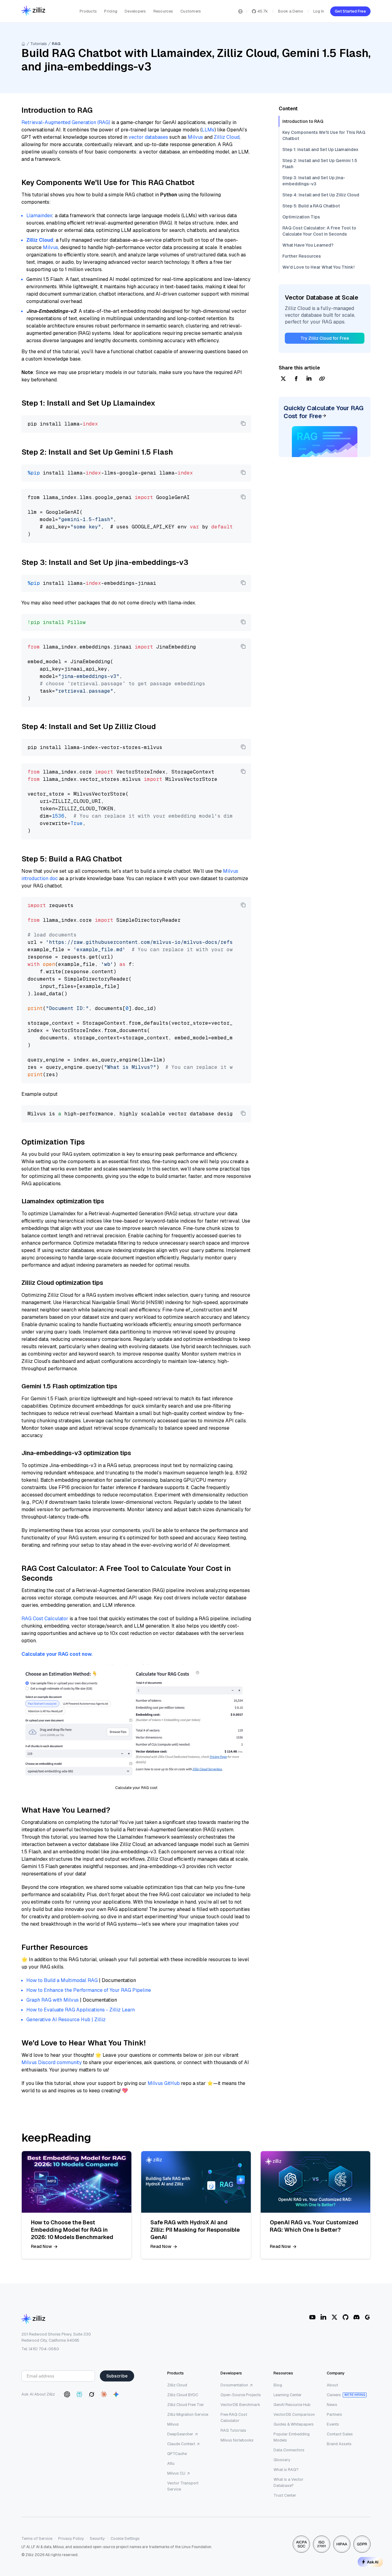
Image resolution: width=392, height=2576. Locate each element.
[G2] (367, 2317)
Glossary (282, 2460)
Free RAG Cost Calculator (234, 2417)
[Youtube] (312, 2317)
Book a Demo (291, 11)
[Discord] (356, 2317)
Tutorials (39, 44)
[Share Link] (322, 379)
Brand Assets (339, 2444)
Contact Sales (340, 2434)
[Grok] (92, 2394)
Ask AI (373, 2562)
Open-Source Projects (241, 2395)
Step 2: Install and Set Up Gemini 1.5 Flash (320, 164)
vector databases (148, 137)
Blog (278, 2385)
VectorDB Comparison (294, 2414)
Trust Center (285, 2495)
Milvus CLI (176, 2473)
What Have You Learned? (308, 245)
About (332, 2385)
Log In (319, 11)
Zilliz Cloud (227, 137)
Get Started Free (350, 11)
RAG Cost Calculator (45, 1619)
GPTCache (177, 2454)
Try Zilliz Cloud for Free (325, 338)
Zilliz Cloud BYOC (183, 2395)
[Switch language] (240, 11)
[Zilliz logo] (33, 11)
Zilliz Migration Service (188, 2414)
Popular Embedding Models (292, 2437)
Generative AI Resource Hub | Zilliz (66, 2020)
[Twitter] (334, 2317)
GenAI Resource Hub (292, 2405)
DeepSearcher (180, 2434)
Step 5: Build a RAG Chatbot (311, 206)
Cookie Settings (125, 2538)
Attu (171, 2463)
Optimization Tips (301, 217)
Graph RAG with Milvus (53, 2000)
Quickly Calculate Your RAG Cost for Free (324, 412)
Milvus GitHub (164, 2083)
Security (97, 2538)
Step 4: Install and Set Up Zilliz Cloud (321, 195)
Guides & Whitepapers (294, 2424)
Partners (334, 2414)
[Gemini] (116, 2394)
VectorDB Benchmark (240, 2405)
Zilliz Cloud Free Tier (186, 2405)
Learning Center (288, 2395)
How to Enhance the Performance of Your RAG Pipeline (89, 1990)
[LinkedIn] (323, 2317)
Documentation (234, 2385)
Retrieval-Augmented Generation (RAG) (66, 122)
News (332, 2405)
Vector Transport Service (183, 2486)
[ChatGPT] (67, 2394)
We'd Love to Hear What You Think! (318, 267)
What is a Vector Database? (288, 2482)
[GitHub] (345, 2317)
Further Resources (302, 256)
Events (333, 2424)
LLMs (208, 130)
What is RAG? (286, 2470)
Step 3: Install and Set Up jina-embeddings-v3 (314, 181)
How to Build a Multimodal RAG (62, 1980)
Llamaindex (39, 216)
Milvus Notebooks (237, 2440)
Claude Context (181, 2444)
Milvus (195, 137)
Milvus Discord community (52, 2062)
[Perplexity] (79, 2394)
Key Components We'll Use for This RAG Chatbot (324, 135)
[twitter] (283, 379)
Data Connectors (289, 2450)
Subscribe (117, 2376)
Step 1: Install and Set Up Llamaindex (320, 149)
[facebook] (296, 379)
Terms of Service (37, 2538)
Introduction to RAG (303, 121)
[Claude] (104, 2394)
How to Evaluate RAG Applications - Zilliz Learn (81, 2010)
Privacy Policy (71, 2538)
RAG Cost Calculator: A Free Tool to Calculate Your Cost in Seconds (319, 231)
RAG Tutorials (233, 2430)
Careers (334, 2395)
